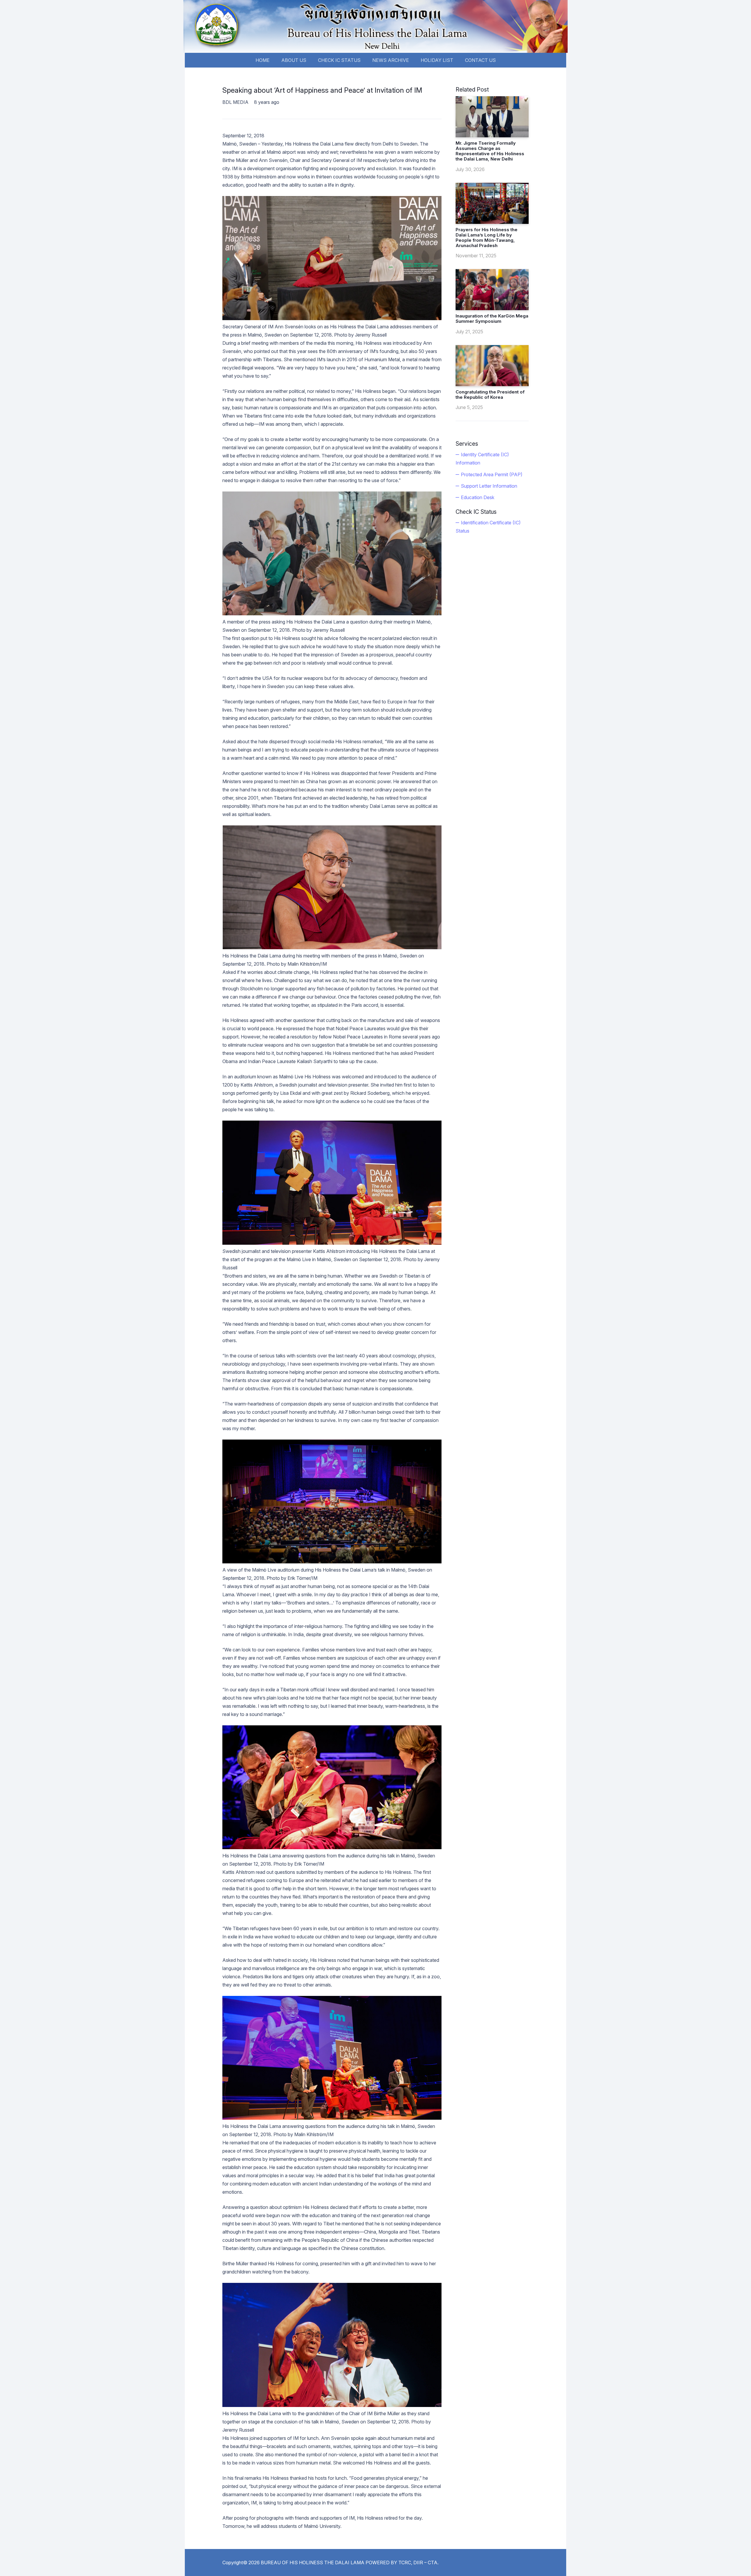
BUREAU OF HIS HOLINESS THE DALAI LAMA (313, 2563)
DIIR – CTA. (426, 2563)
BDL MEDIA (235, 102)
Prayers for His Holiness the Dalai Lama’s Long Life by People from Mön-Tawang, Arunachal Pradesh (487, 238)
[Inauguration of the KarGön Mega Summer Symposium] (492, 290)
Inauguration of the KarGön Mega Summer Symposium (492, 319)
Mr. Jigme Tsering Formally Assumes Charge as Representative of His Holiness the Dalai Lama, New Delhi (490, 151)
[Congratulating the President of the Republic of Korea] (492, 366)
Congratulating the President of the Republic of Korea (490, 395)
